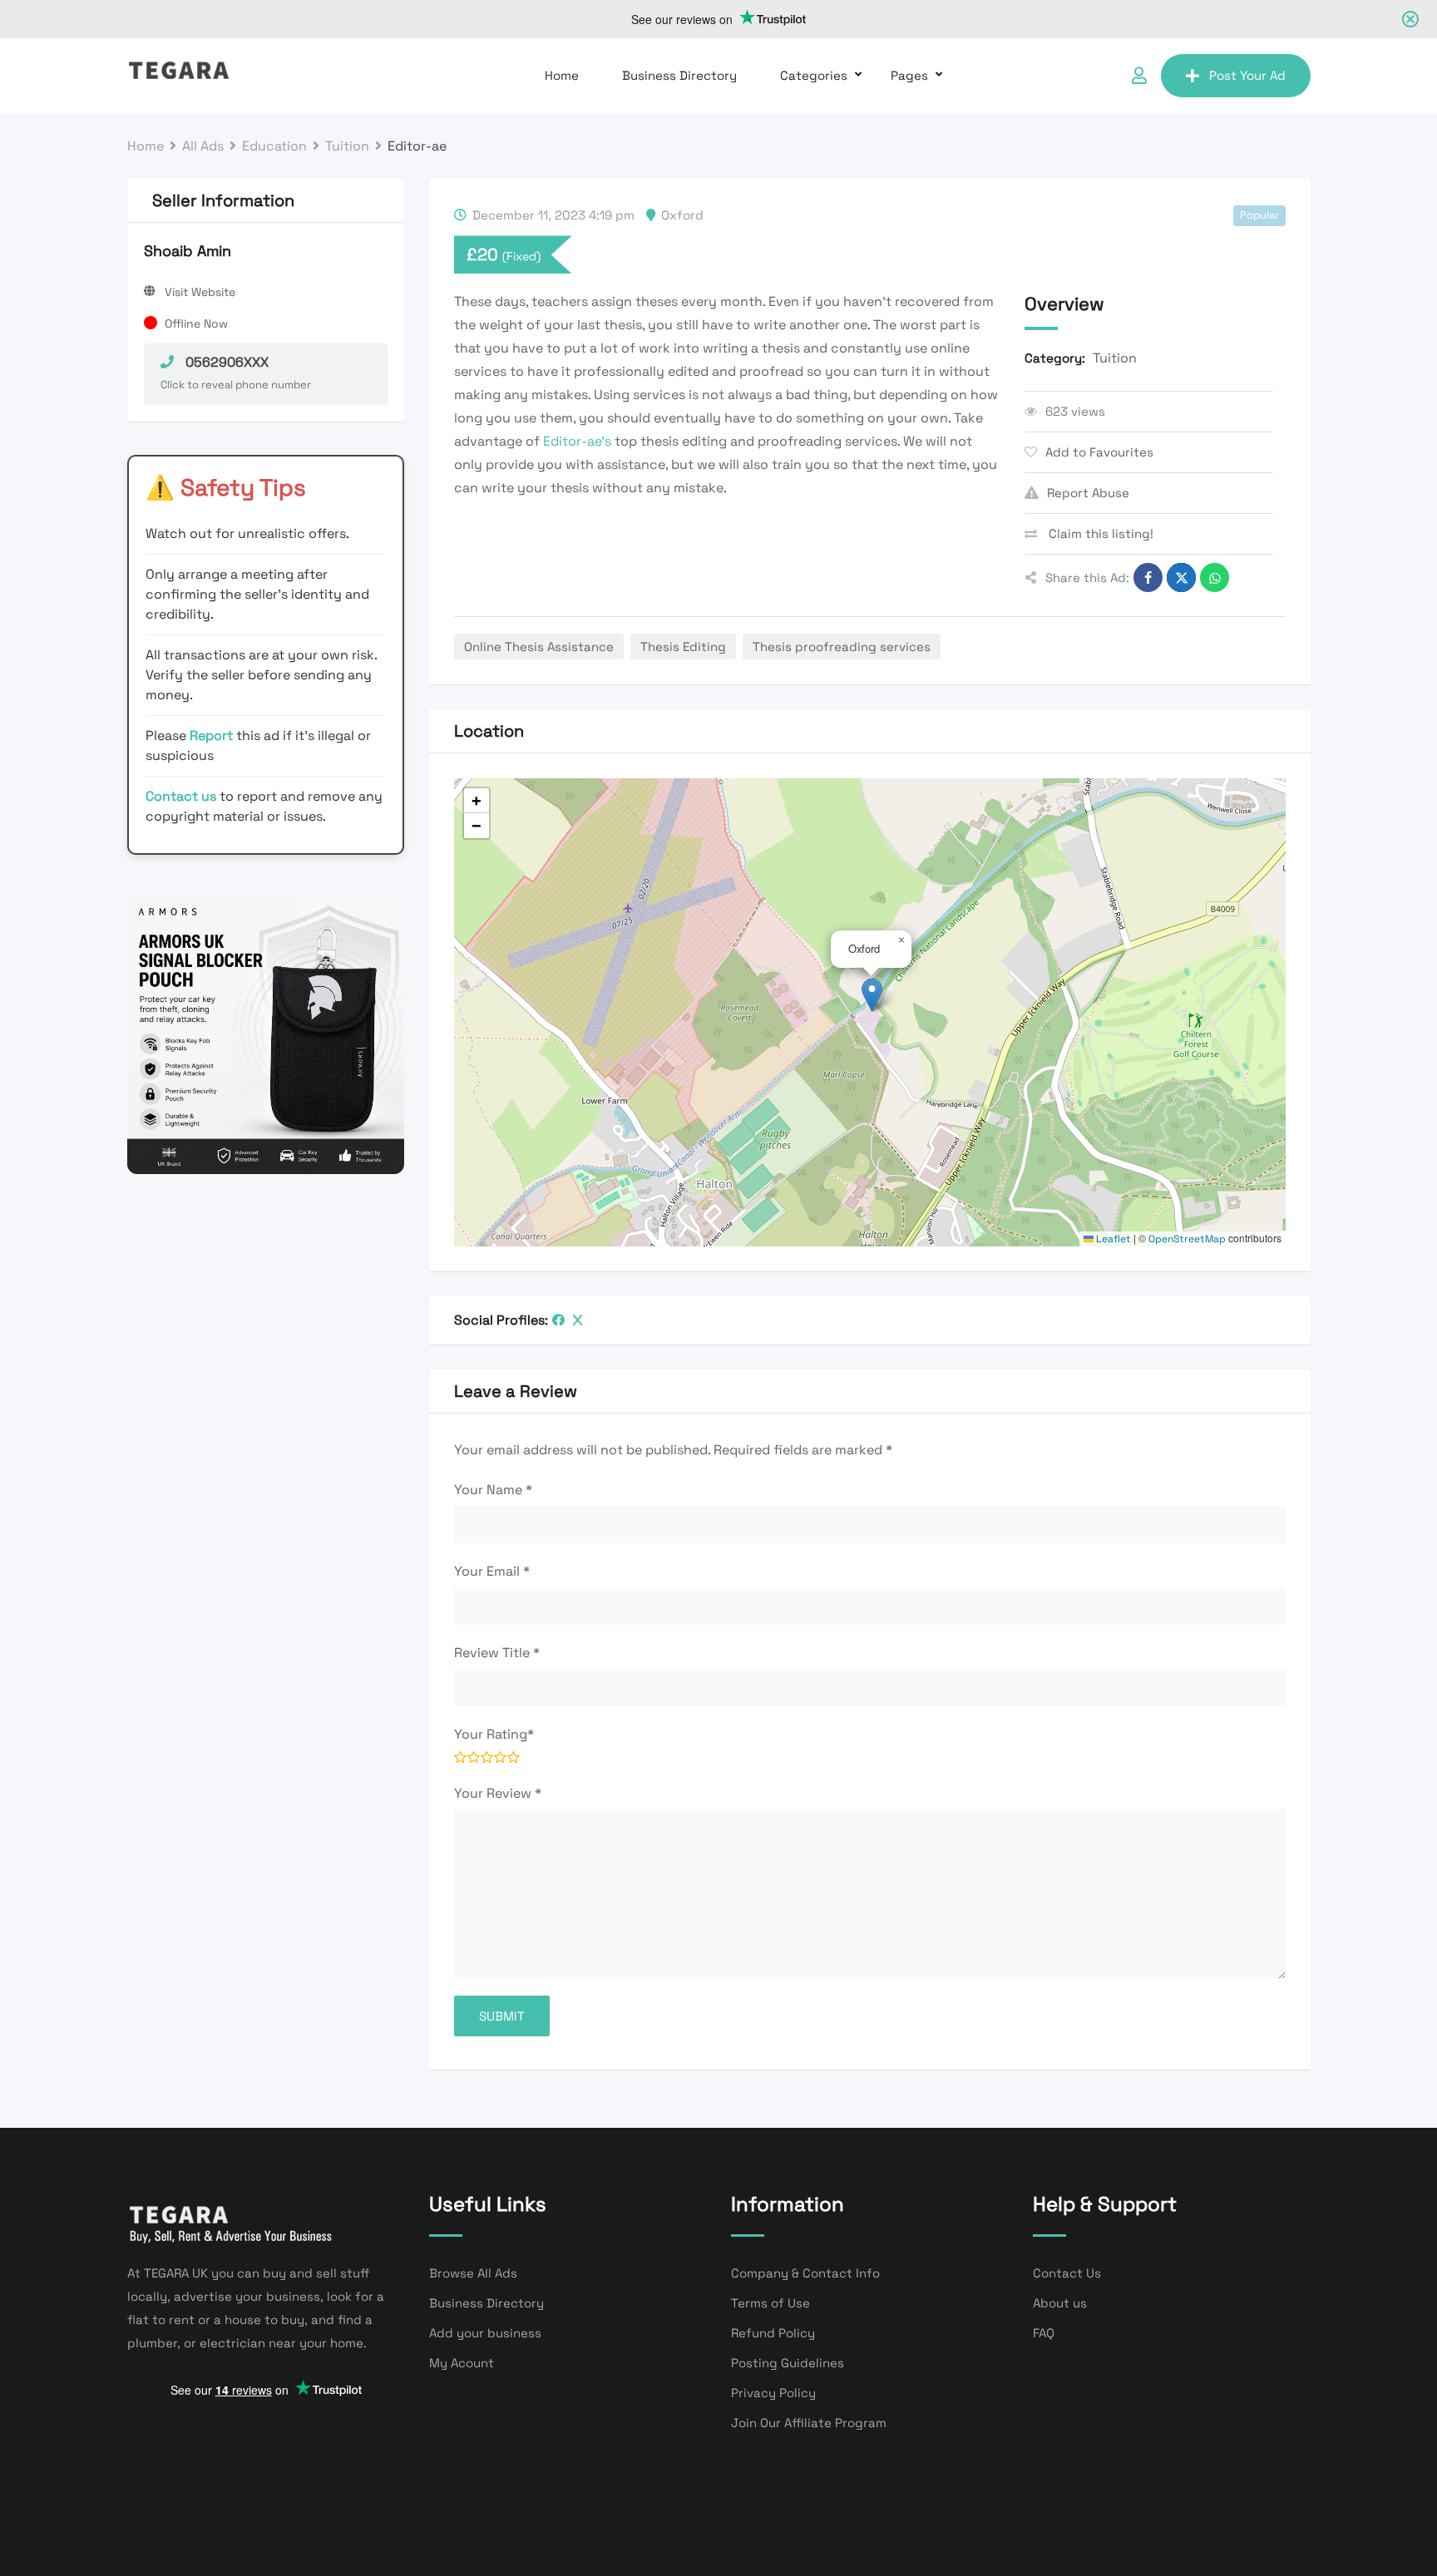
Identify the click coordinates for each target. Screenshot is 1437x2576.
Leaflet (1112, 1239)
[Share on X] (1181, 577)
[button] (872, 995)
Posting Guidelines (788, 2363)
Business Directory (679, 75)
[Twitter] (578, 1320)
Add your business (485, 2333)
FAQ (1044, 2333)
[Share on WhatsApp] (1215, 577)
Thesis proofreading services (842, 646)
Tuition (1115, 358)
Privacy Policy (773, 2393)
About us (1060, 2303)
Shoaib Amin (188, 251)
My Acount (462, 2363)
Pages (909, 75)
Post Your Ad (1247, 75)
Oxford (682, 215)
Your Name (493, 1490)
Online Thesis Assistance (539, 646)
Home (562, 75)
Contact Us (1067, 2273)
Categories (814, 75)
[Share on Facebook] (1148, 577)
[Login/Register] (1139, 76)
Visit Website (200, 292)
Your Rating (494, 1734)
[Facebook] (558, 1320)
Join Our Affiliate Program (809, 2423)
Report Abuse (1088, 493)
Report (213, 735)
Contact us (181, 796)
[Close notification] (1410, 19)
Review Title (497, 1653)
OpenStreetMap (1187, 1239)
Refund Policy (773, 2333)
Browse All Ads (473, 2273)
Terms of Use (770, 2303)
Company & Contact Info (805, 2273)
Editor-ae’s (577, 441)
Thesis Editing (683, 646)
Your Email (492, 1571)
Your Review (498, 1793)
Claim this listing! (1099, 533)
